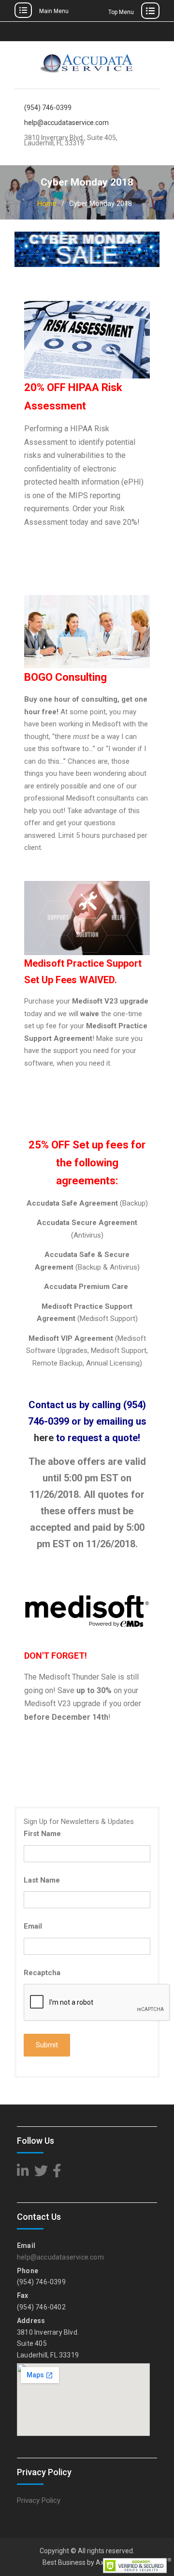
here (44, 1438)
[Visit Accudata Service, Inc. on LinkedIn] (23, 2173)
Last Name (42, 1880)
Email (33, 1926)
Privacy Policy (39, 2500)
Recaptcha (42, 1973)
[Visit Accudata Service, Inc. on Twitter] (41, 2173)
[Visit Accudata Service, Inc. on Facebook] (57, 2173)
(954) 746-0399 (48, 108)
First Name (42, 1834)
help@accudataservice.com (66, 123)
